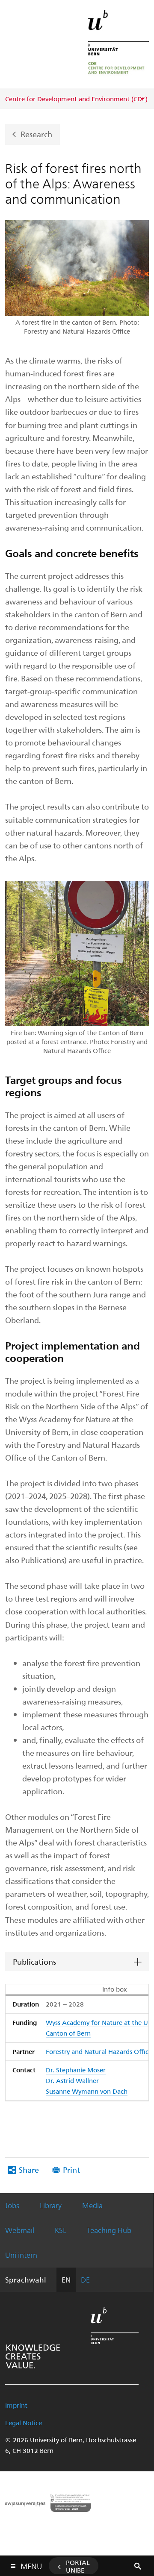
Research (36, 134)
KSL (61, 2230)
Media (92, 2205)
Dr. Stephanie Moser (76, 2070)
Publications (34, 1961)
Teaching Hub (109, 2230)
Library (51, 2205)
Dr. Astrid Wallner (72, 2080)
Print (71, 2170)
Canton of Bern (68, 2033)
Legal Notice (24, 2423)
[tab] (77, 1962)
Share (29, 2170)
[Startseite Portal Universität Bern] (118, 44)
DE (85, 2280)
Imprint (16, 2405)
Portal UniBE (78, 2566)
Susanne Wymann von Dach (87, 2091)
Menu (31, 2564)
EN (66, 2280)
